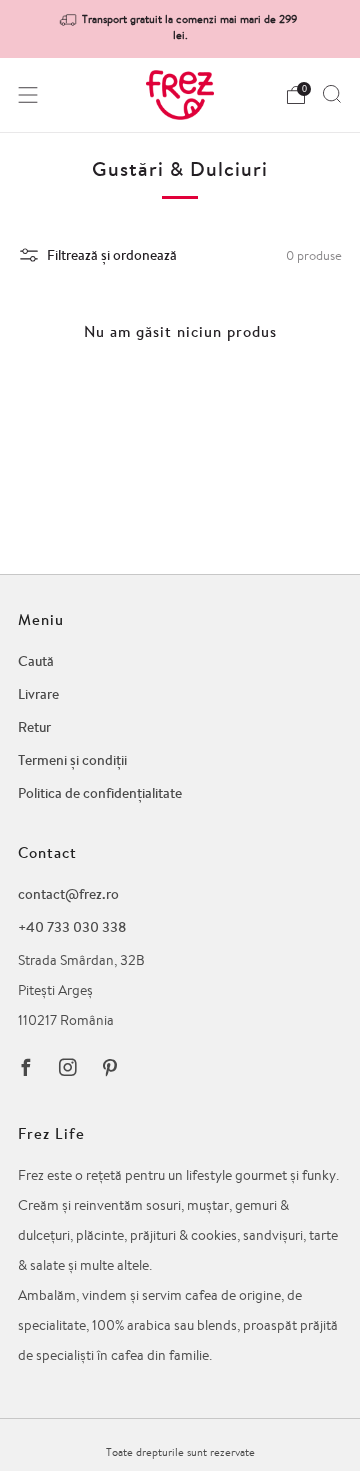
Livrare (38, 694)
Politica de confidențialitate (100, 793)
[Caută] (332, 94)
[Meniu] (28, 95)
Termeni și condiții (72, 760)
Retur (34, 727)
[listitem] (180, 29)
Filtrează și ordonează (112, 255)
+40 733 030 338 (72, 927)
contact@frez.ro (68, 894)
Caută (36, 661)
